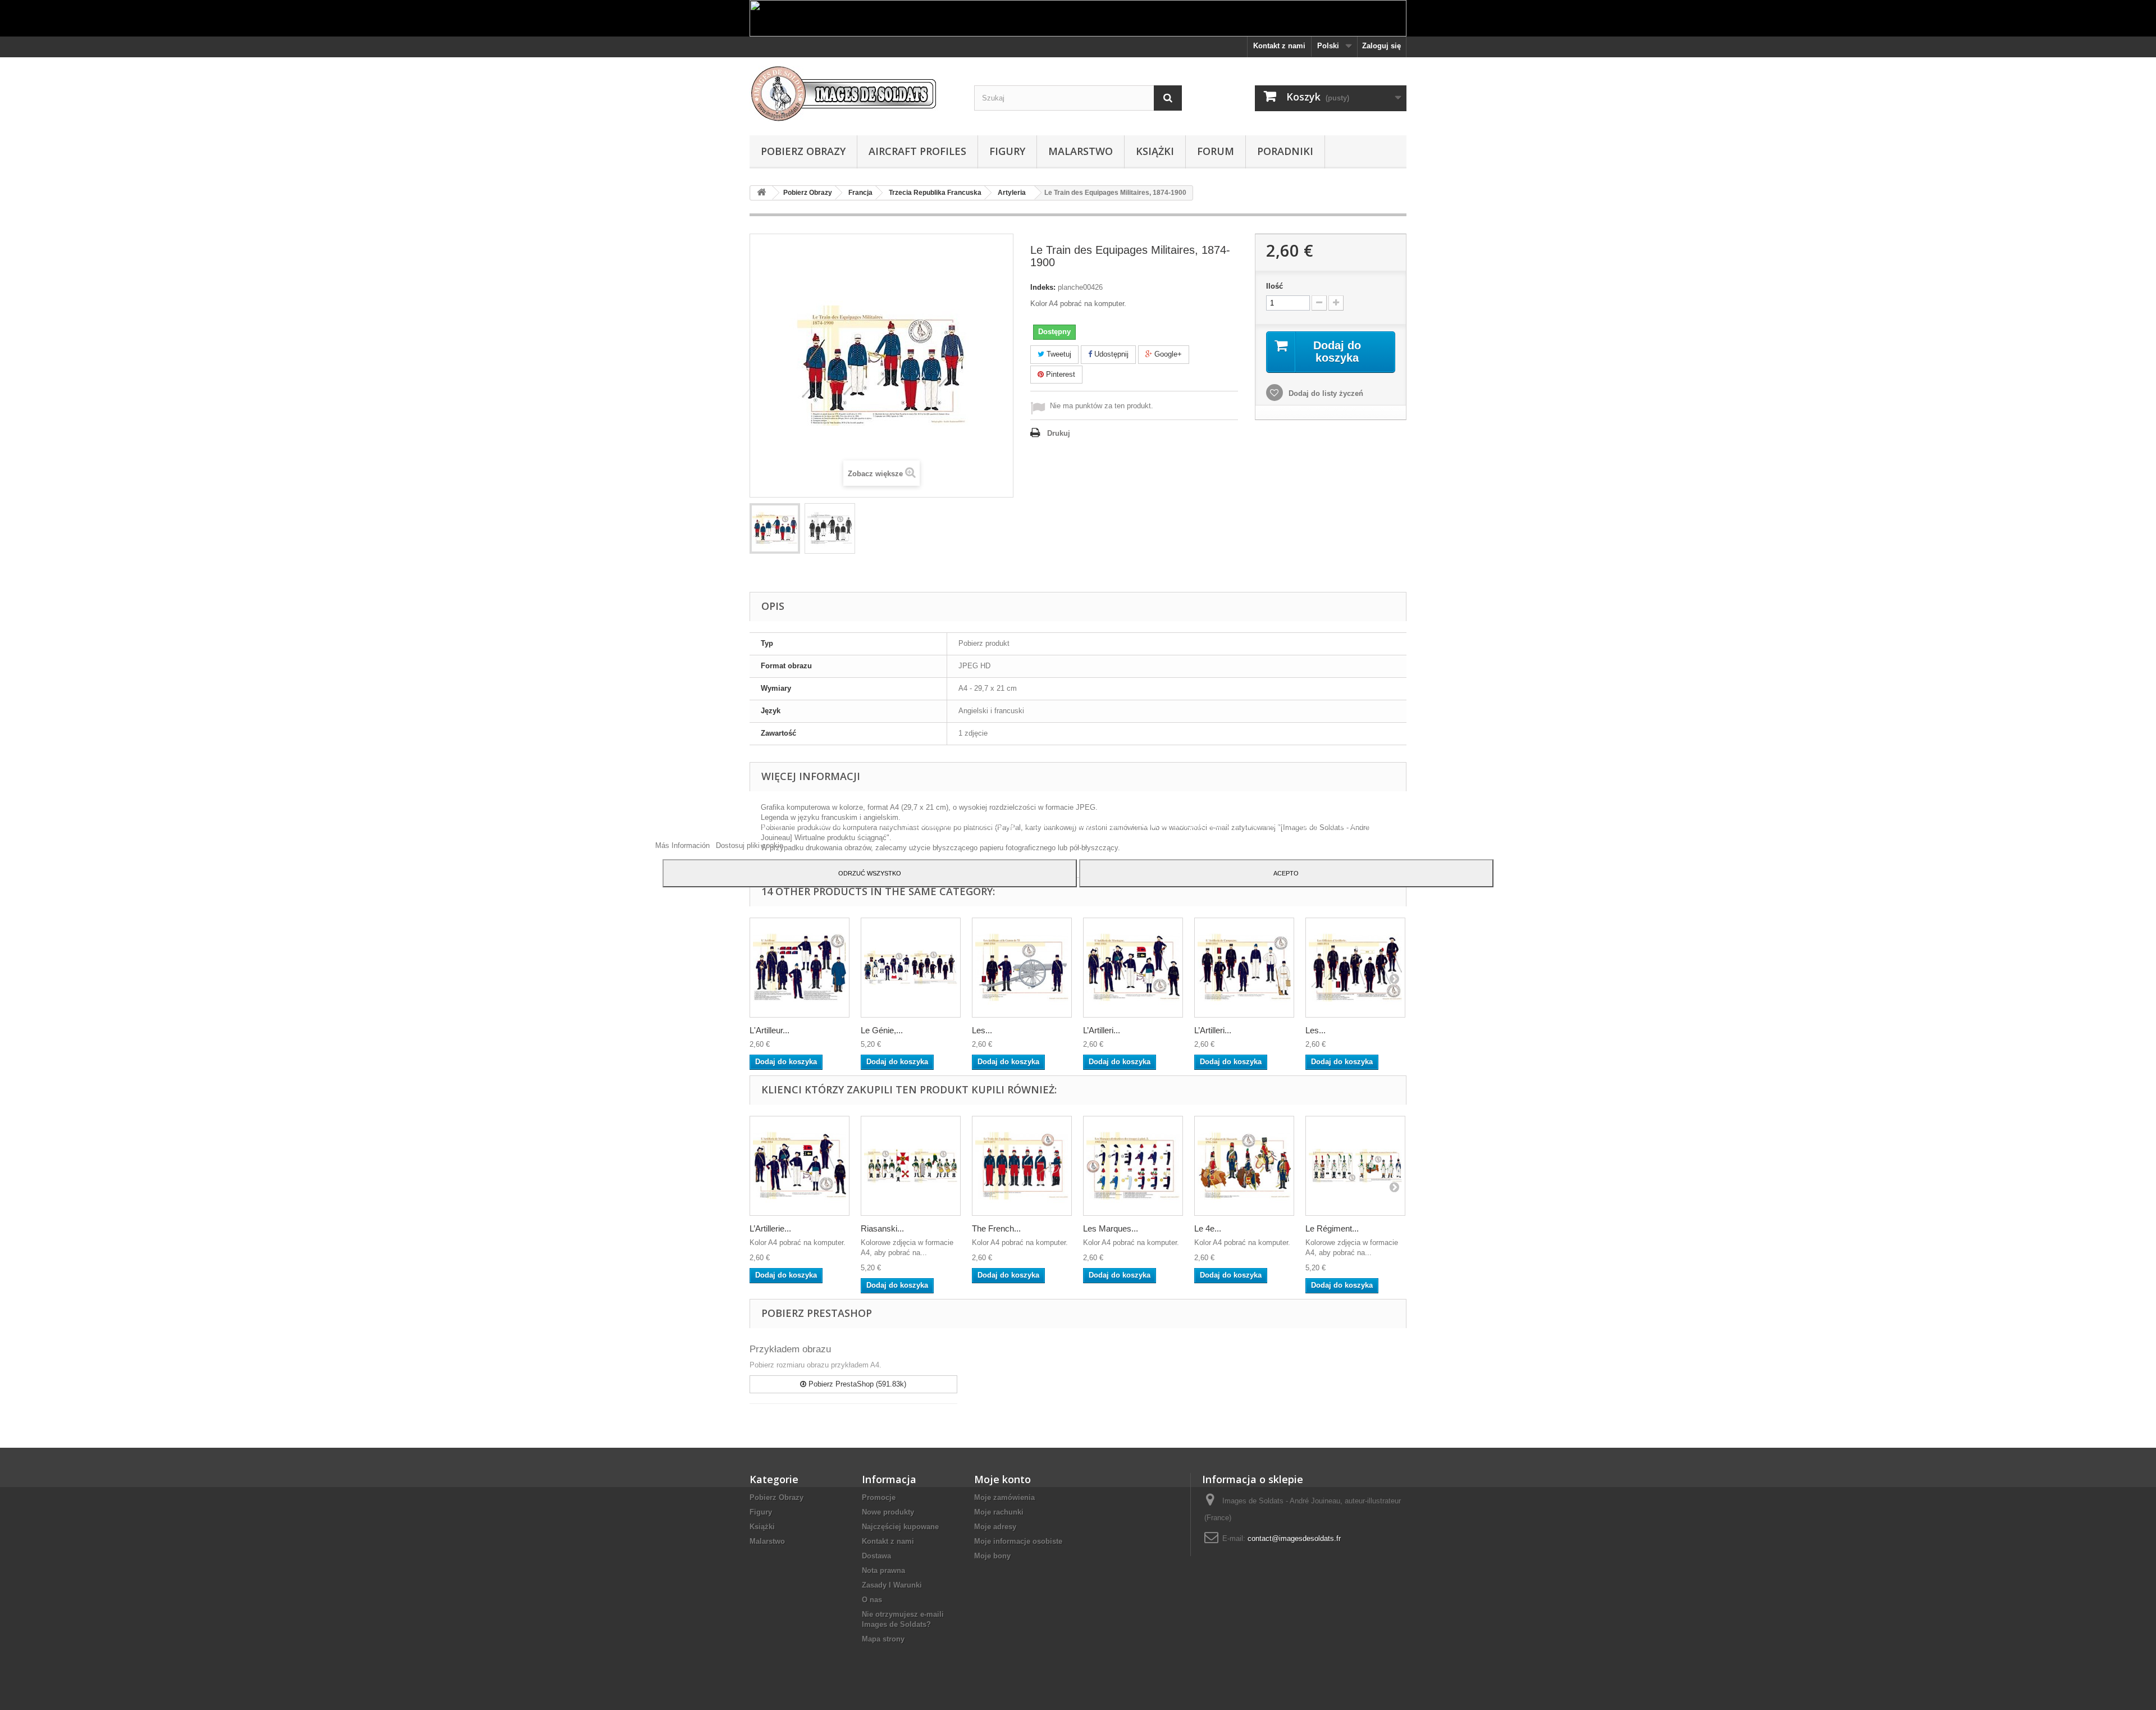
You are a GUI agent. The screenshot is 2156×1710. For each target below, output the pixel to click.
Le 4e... (1208, 1228)
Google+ (1167, 354)
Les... (982, 1030)
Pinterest (1059, 374)
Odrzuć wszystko (870, 873)
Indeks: (1043, 287)
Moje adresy (995, 1527)
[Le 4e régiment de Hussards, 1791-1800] (1244, 1166)
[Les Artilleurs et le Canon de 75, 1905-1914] (1022, 968)
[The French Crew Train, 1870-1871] (1022, 1166)
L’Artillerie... (770, 1228)
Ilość (1275, 286)
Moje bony (992, 1556)
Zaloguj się (1381, 46)
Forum (1216, 151)
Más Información (684, 845)
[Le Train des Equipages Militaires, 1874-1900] (775, 528)
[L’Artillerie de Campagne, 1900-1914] (1244, 968)
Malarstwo (1081, 151)
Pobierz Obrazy (803, 151)
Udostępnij (1110, 354)
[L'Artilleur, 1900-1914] (800, 968)
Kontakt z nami (1279, 46)
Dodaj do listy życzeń (1325, 393)
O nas (872, 1600)
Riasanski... (882, 1228)
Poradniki (1285, 151)
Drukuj (1059, 433)
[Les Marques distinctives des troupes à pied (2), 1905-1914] (1133, 1166)
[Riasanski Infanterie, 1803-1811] (911, 1166)
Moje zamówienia (1004, 1497)
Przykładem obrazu (790, 1349)
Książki (1155, 151)
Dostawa (876, 1556)
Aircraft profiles (917, 151)
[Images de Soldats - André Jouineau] (853, 94)
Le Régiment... (1332, 1228)
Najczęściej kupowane (900, 1527)
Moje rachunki (999, 1512)
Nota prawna (883, 1570)
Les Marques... (1111, 1228)
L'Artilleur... (769, 1030)
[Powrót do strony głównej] (761, 193)
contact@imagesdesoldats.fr (1294, 1538)
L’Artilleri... (1102, 1030)
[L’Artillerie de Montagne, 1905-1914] (1133, 968)
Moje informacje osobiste (1018, 1541)
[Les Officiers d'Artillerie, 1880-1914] (1355, 968)
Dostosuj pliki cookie (750, 845)
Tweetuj (1058, 354)
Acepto (1286, 873)
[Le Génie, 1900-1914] (911, 968)
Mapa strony (883, 1639)
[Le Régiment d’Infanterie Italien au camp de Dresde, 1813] (1355, 1166)
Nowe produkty (888, 1512)
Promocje (879, 1497)
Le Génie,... (882, 1030)
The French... (996, 1228)
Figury (1007, 151)
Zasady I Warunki (892, 1585)
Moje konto (1002, 1479)
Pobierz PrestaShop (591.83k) (856, 1384)
